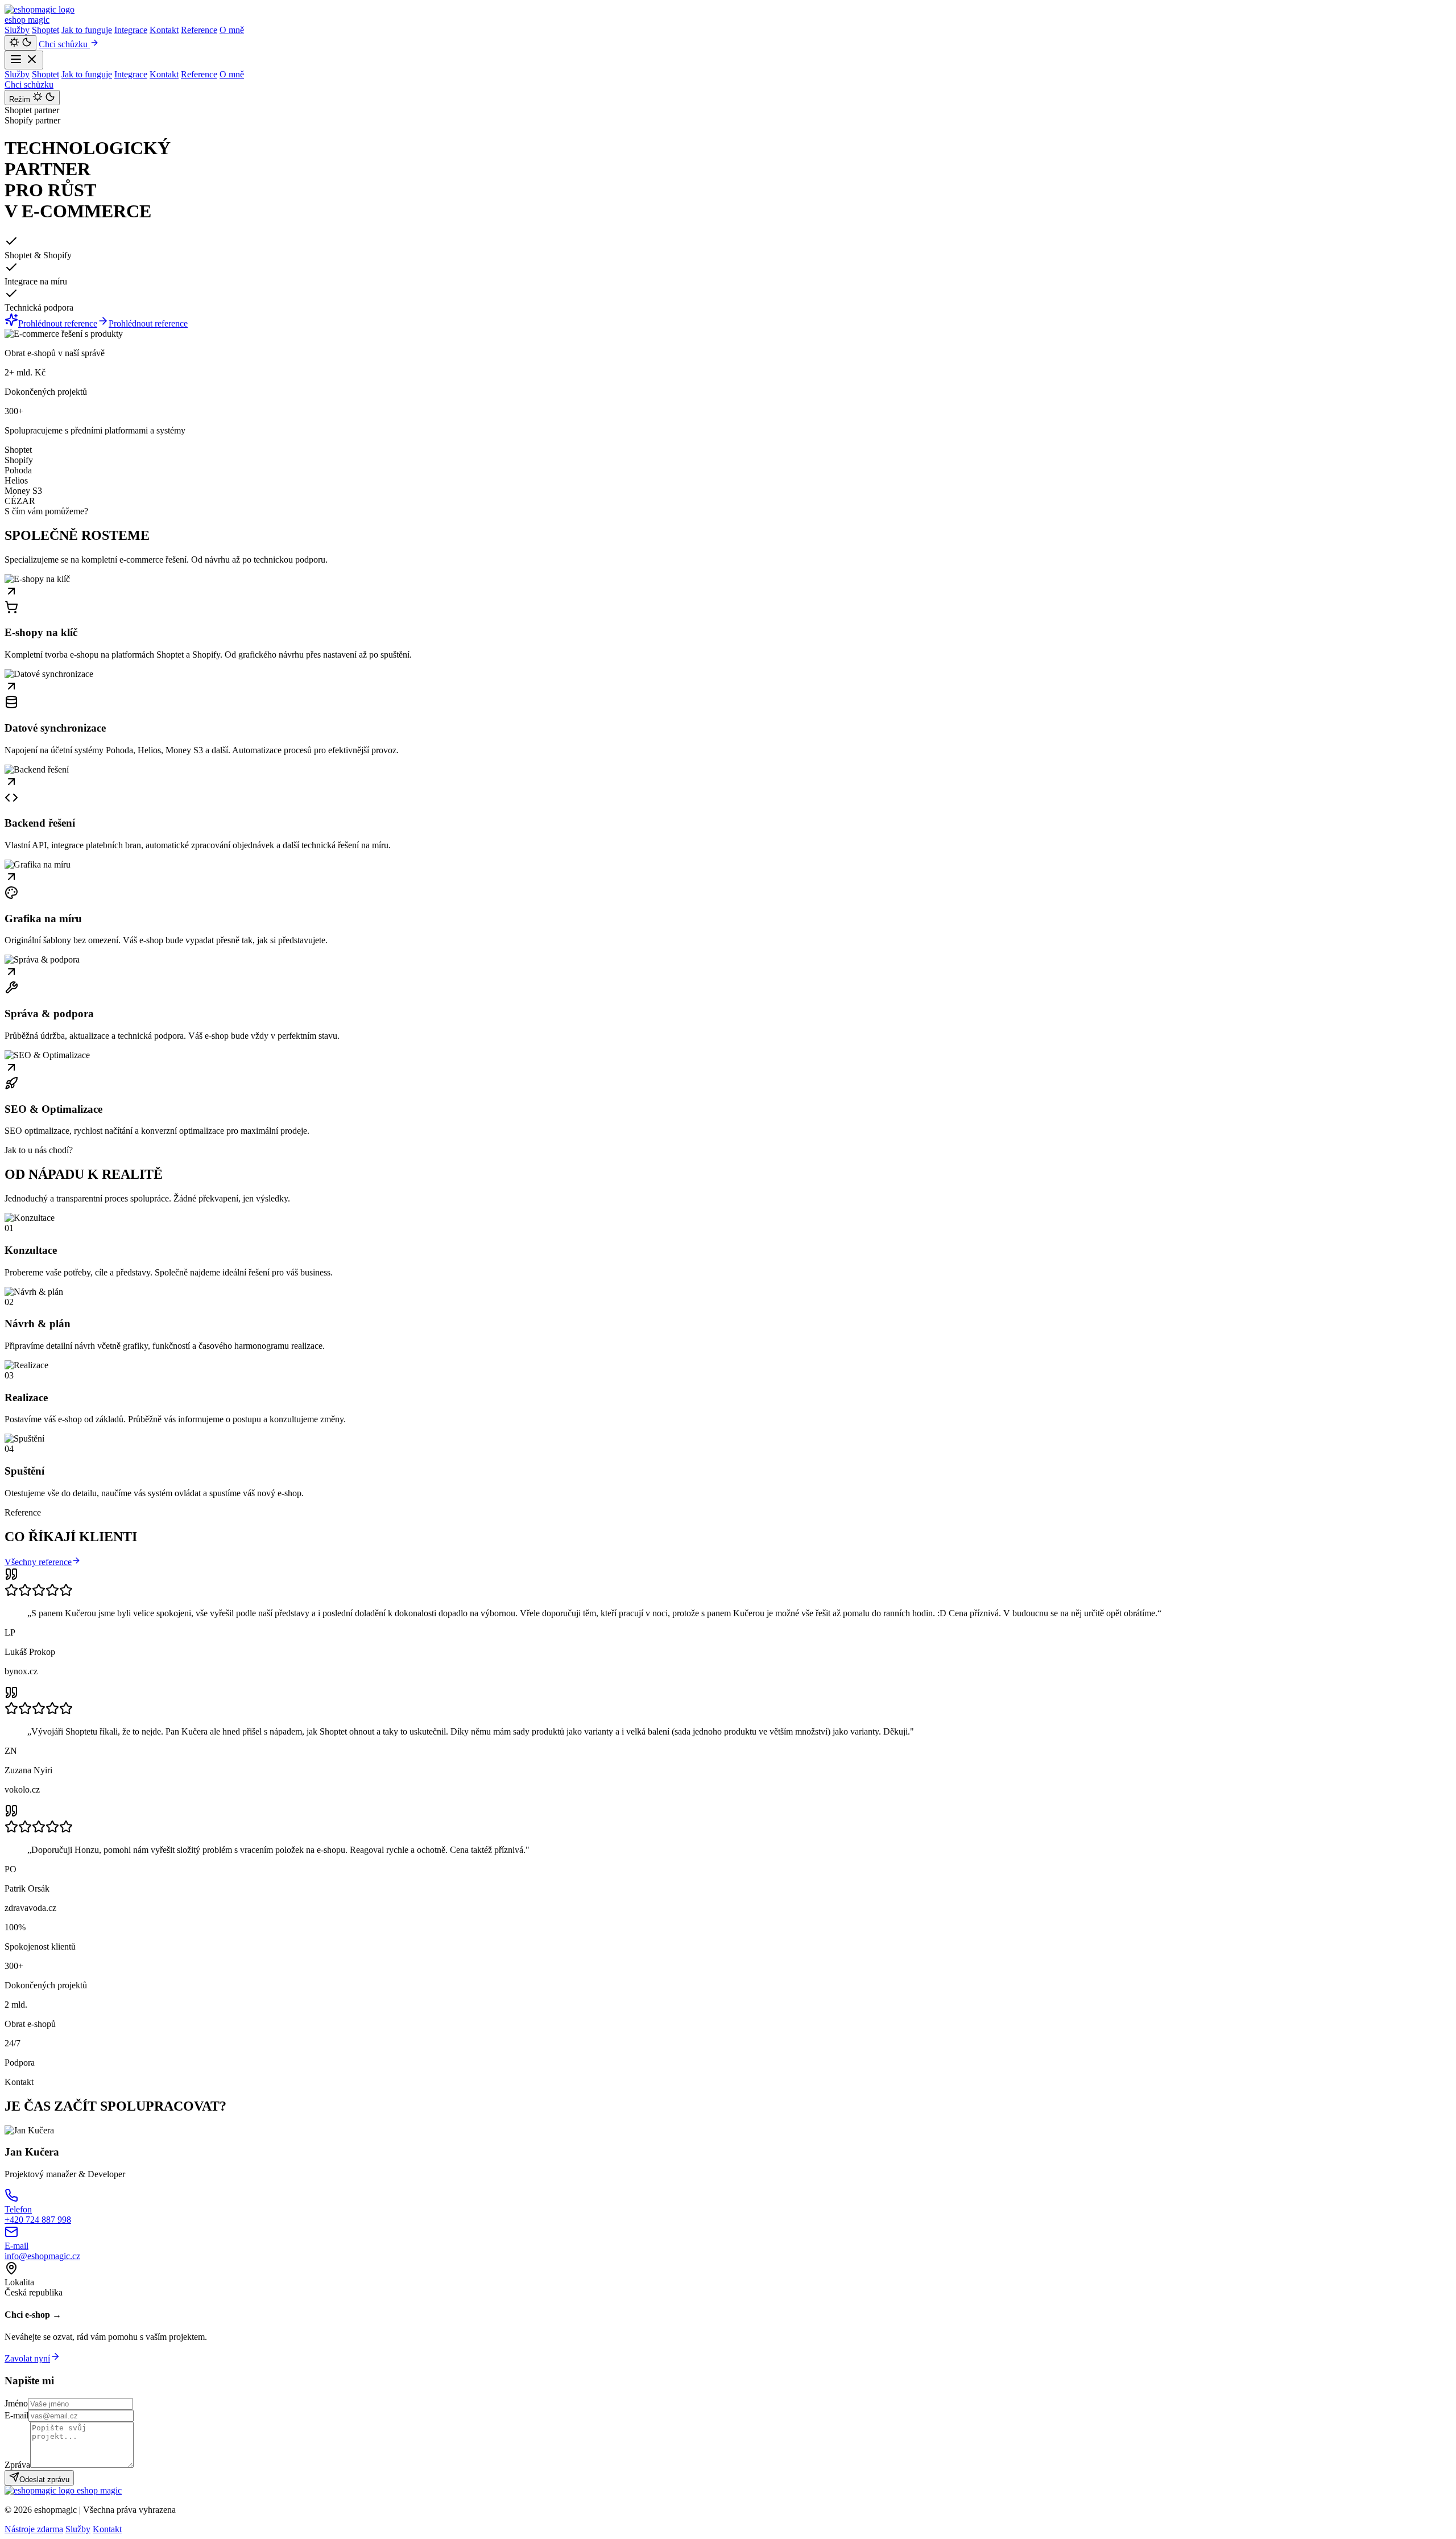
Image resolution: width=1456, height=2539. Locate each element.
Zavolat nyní (27, 2358)
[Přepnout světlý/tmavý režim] (20, 43)
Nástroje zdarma (34, 2529)
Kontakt (164, 30)
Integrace (131, 30)
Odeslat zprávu (44, 2480)
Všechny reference (38, 1562)
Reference (199, 30)
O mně (232, 30)
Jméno (16, 2403)
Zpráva (17, 2465)
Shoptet (45, 30)
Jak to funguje (87, 30)
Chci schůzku (64, 44)
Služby (17, 30)
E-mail (16, 2415)
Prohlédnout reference (58, 323)
